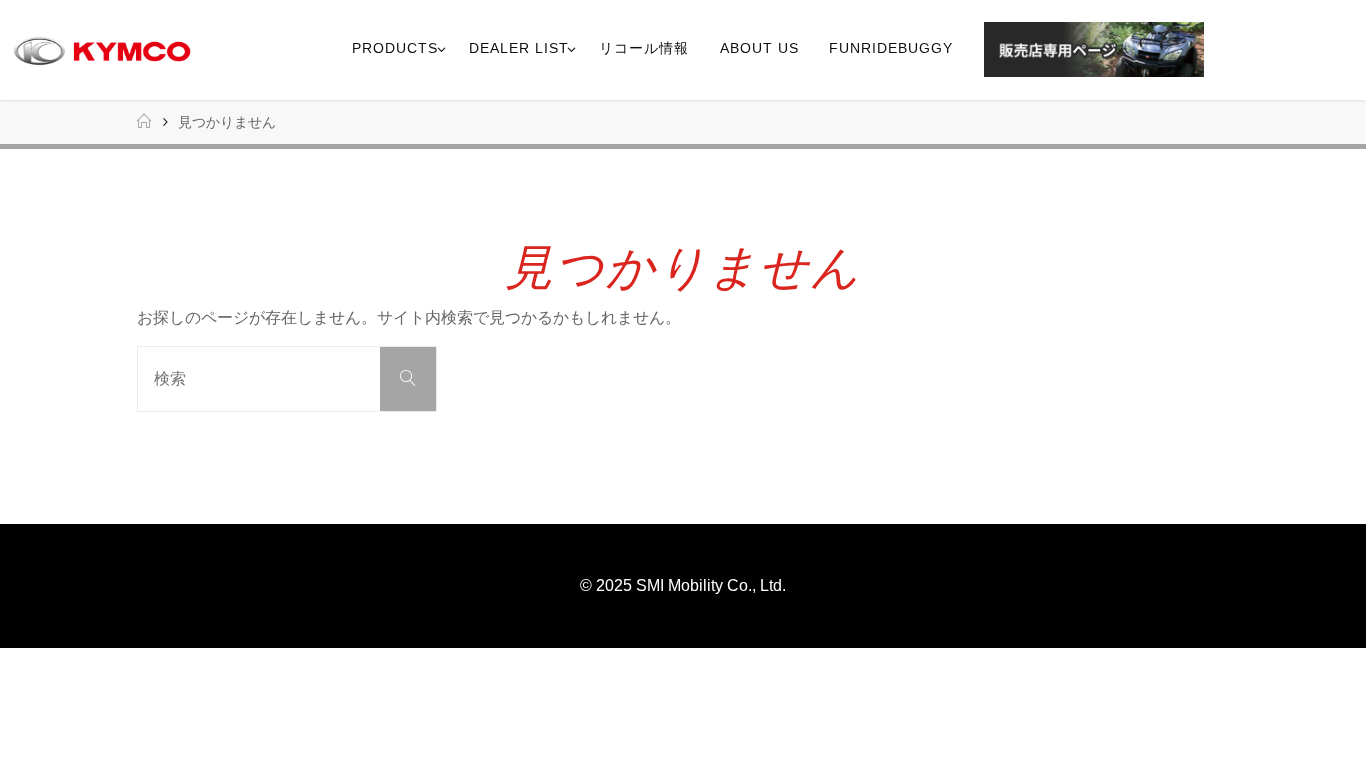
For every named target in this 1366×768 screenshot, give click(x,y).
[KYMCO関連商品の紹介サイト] (102, 49)
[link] (1226, 50)
